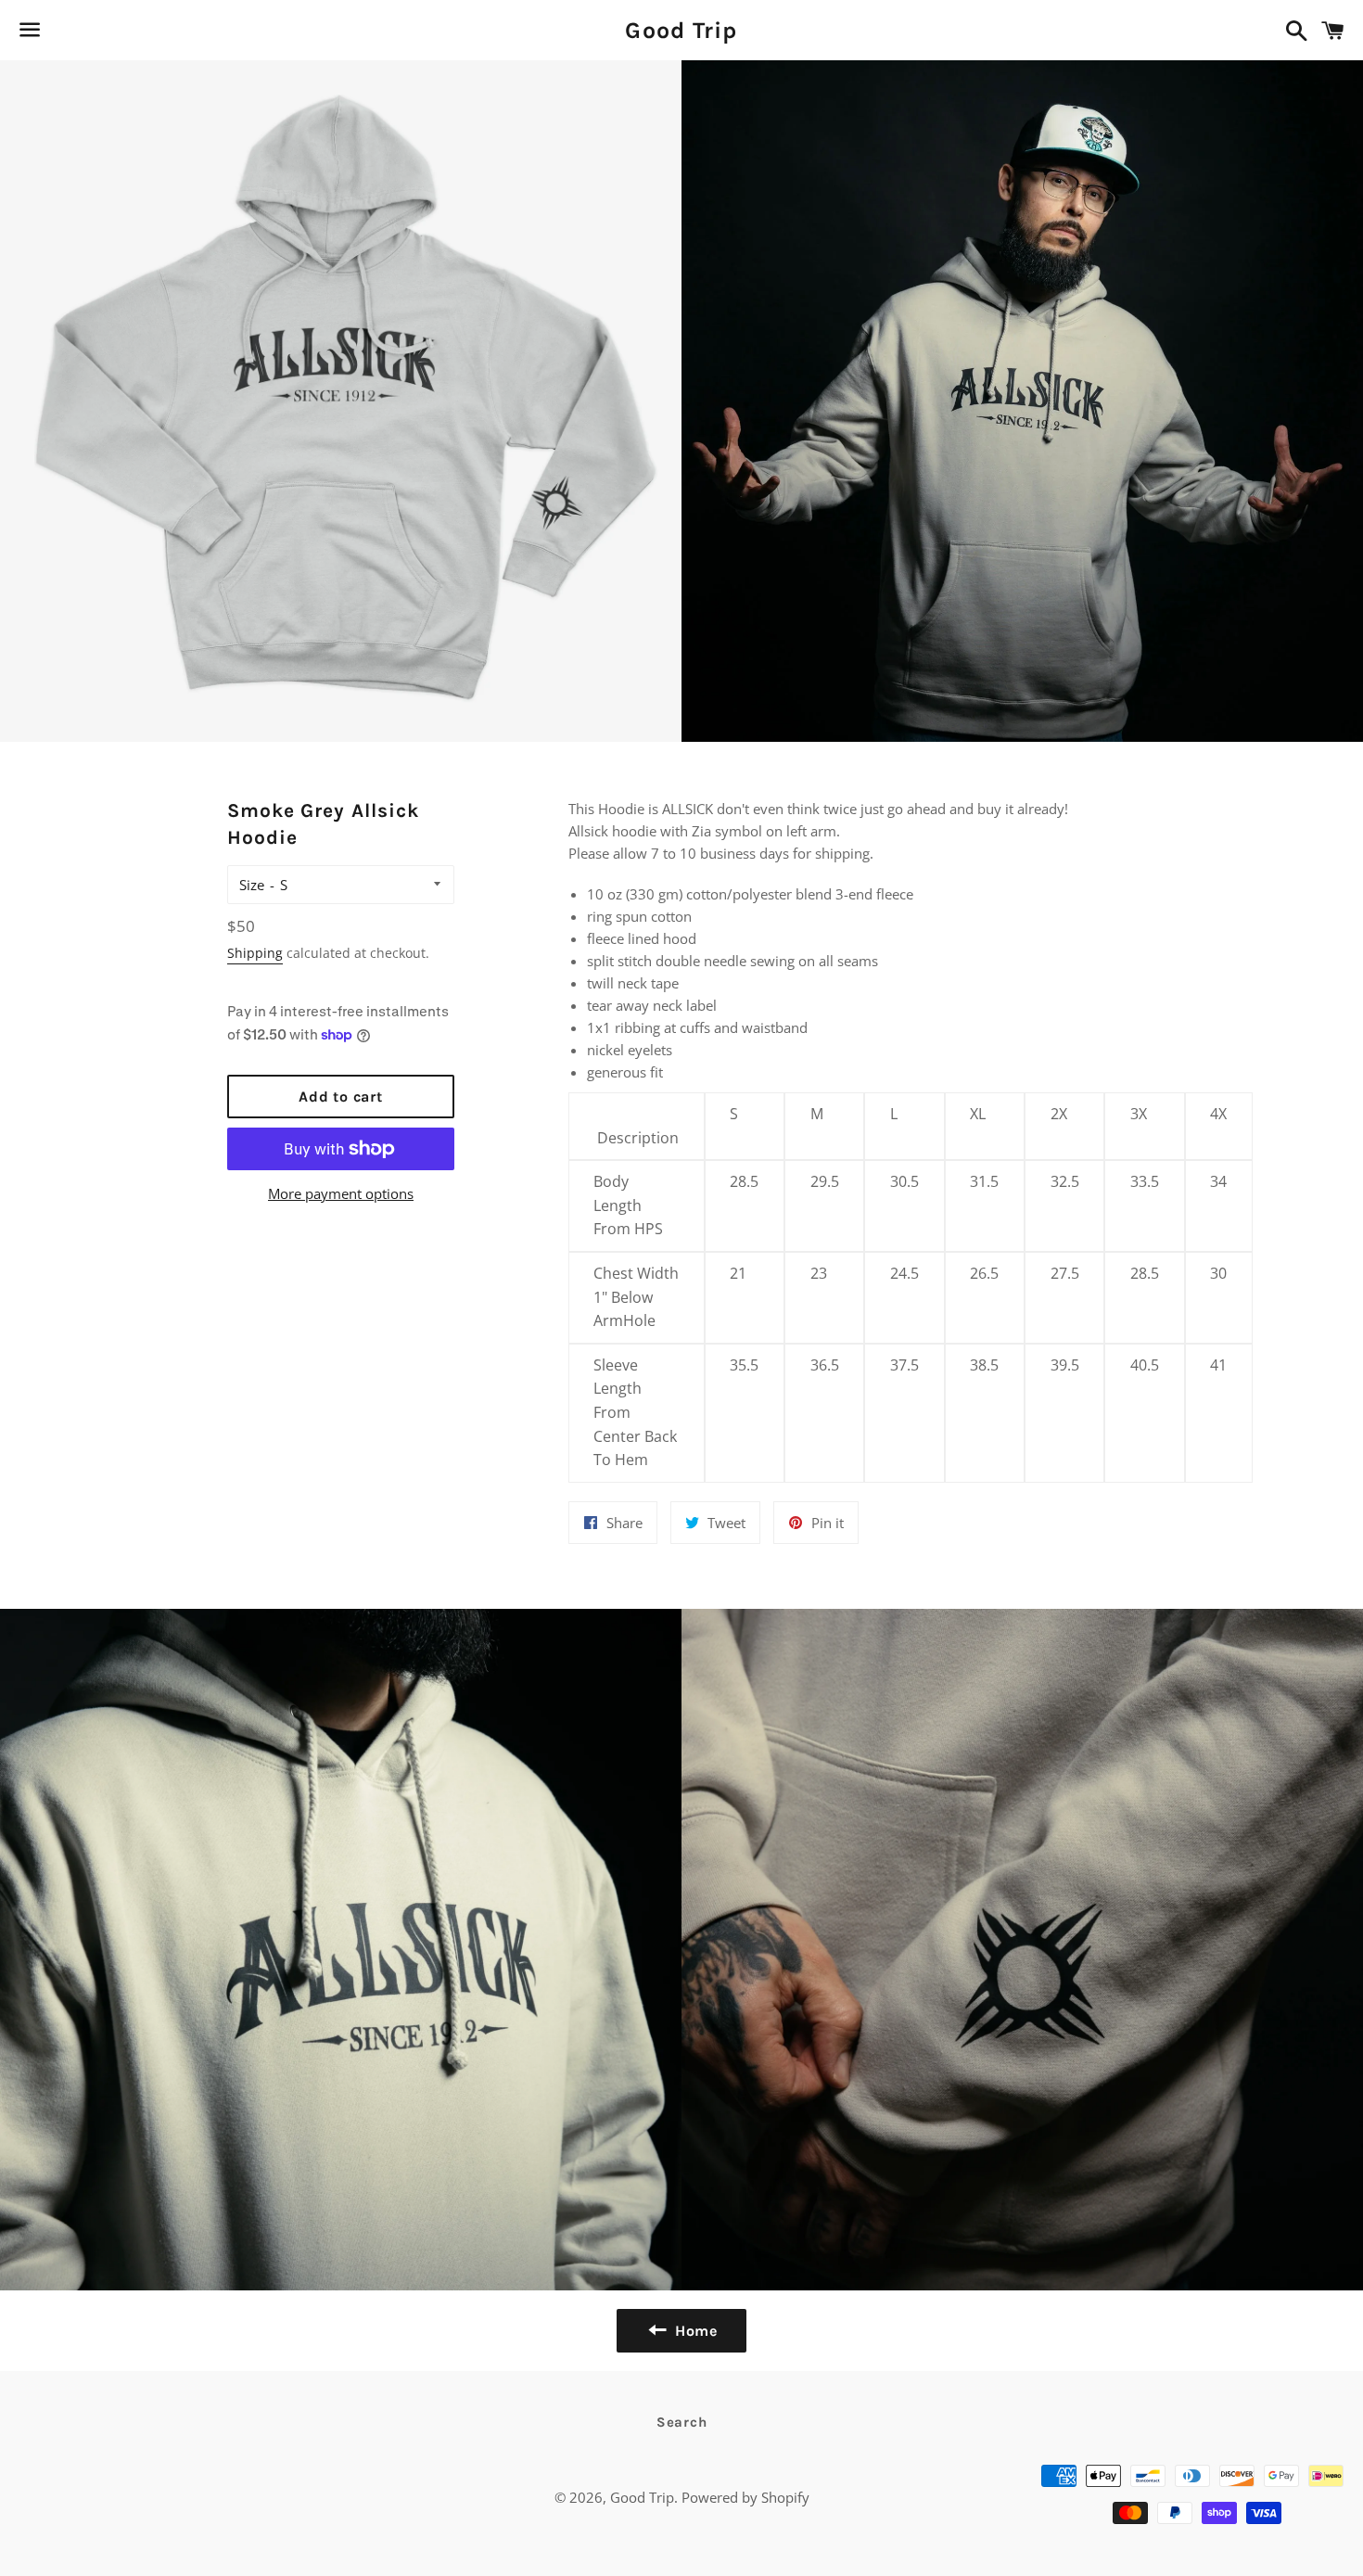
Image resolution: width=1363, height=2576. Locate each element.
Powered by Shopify (745, 2497)
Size (252, 885)
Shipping (255, 953)
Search (682, 2422)
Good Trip (681, 30)
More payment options (341, 1193)
